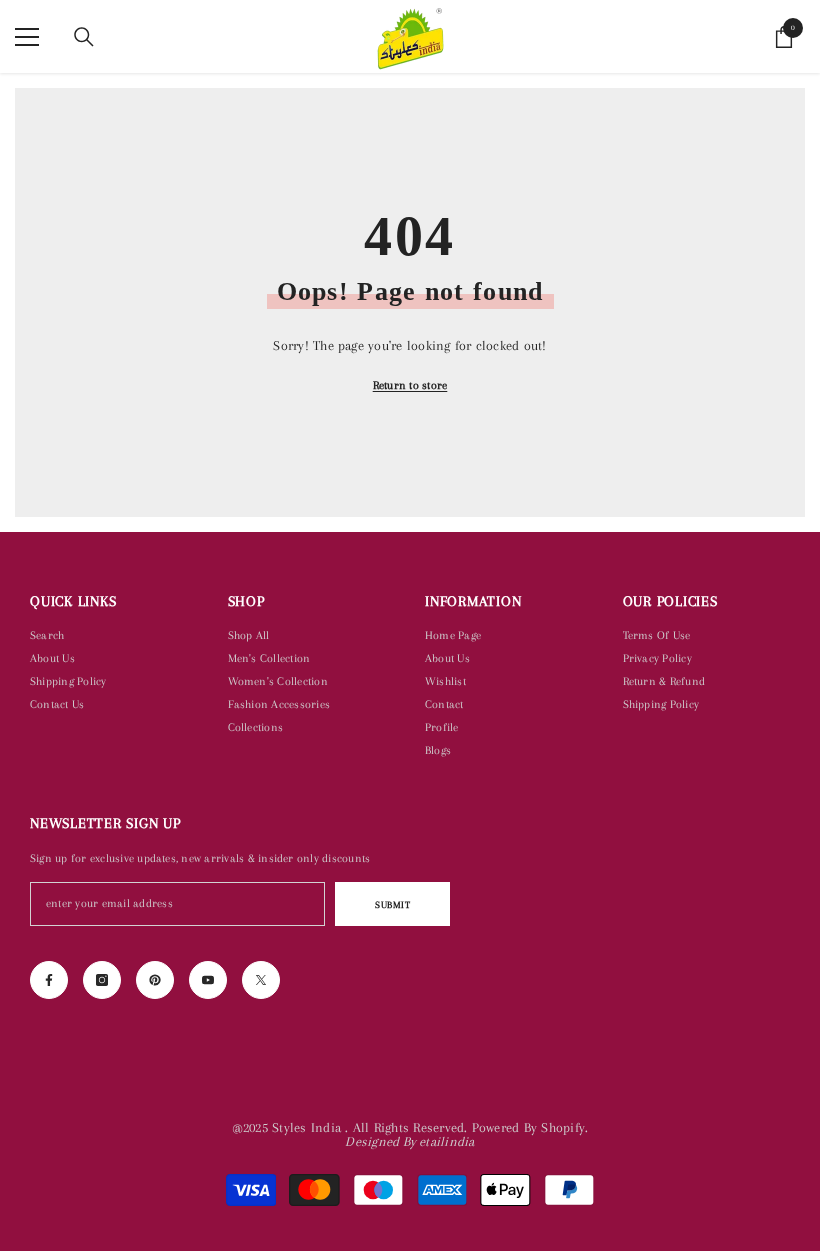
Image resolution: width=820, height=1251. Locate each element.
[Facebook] (49, 980)
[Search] (84, 37)
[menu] (27, 37)
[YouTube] (208, 980)
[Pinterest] (155, 980)
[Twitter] (261, 980)
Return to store (410, 385)
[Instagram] (102, 980)
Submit (392, 904)
